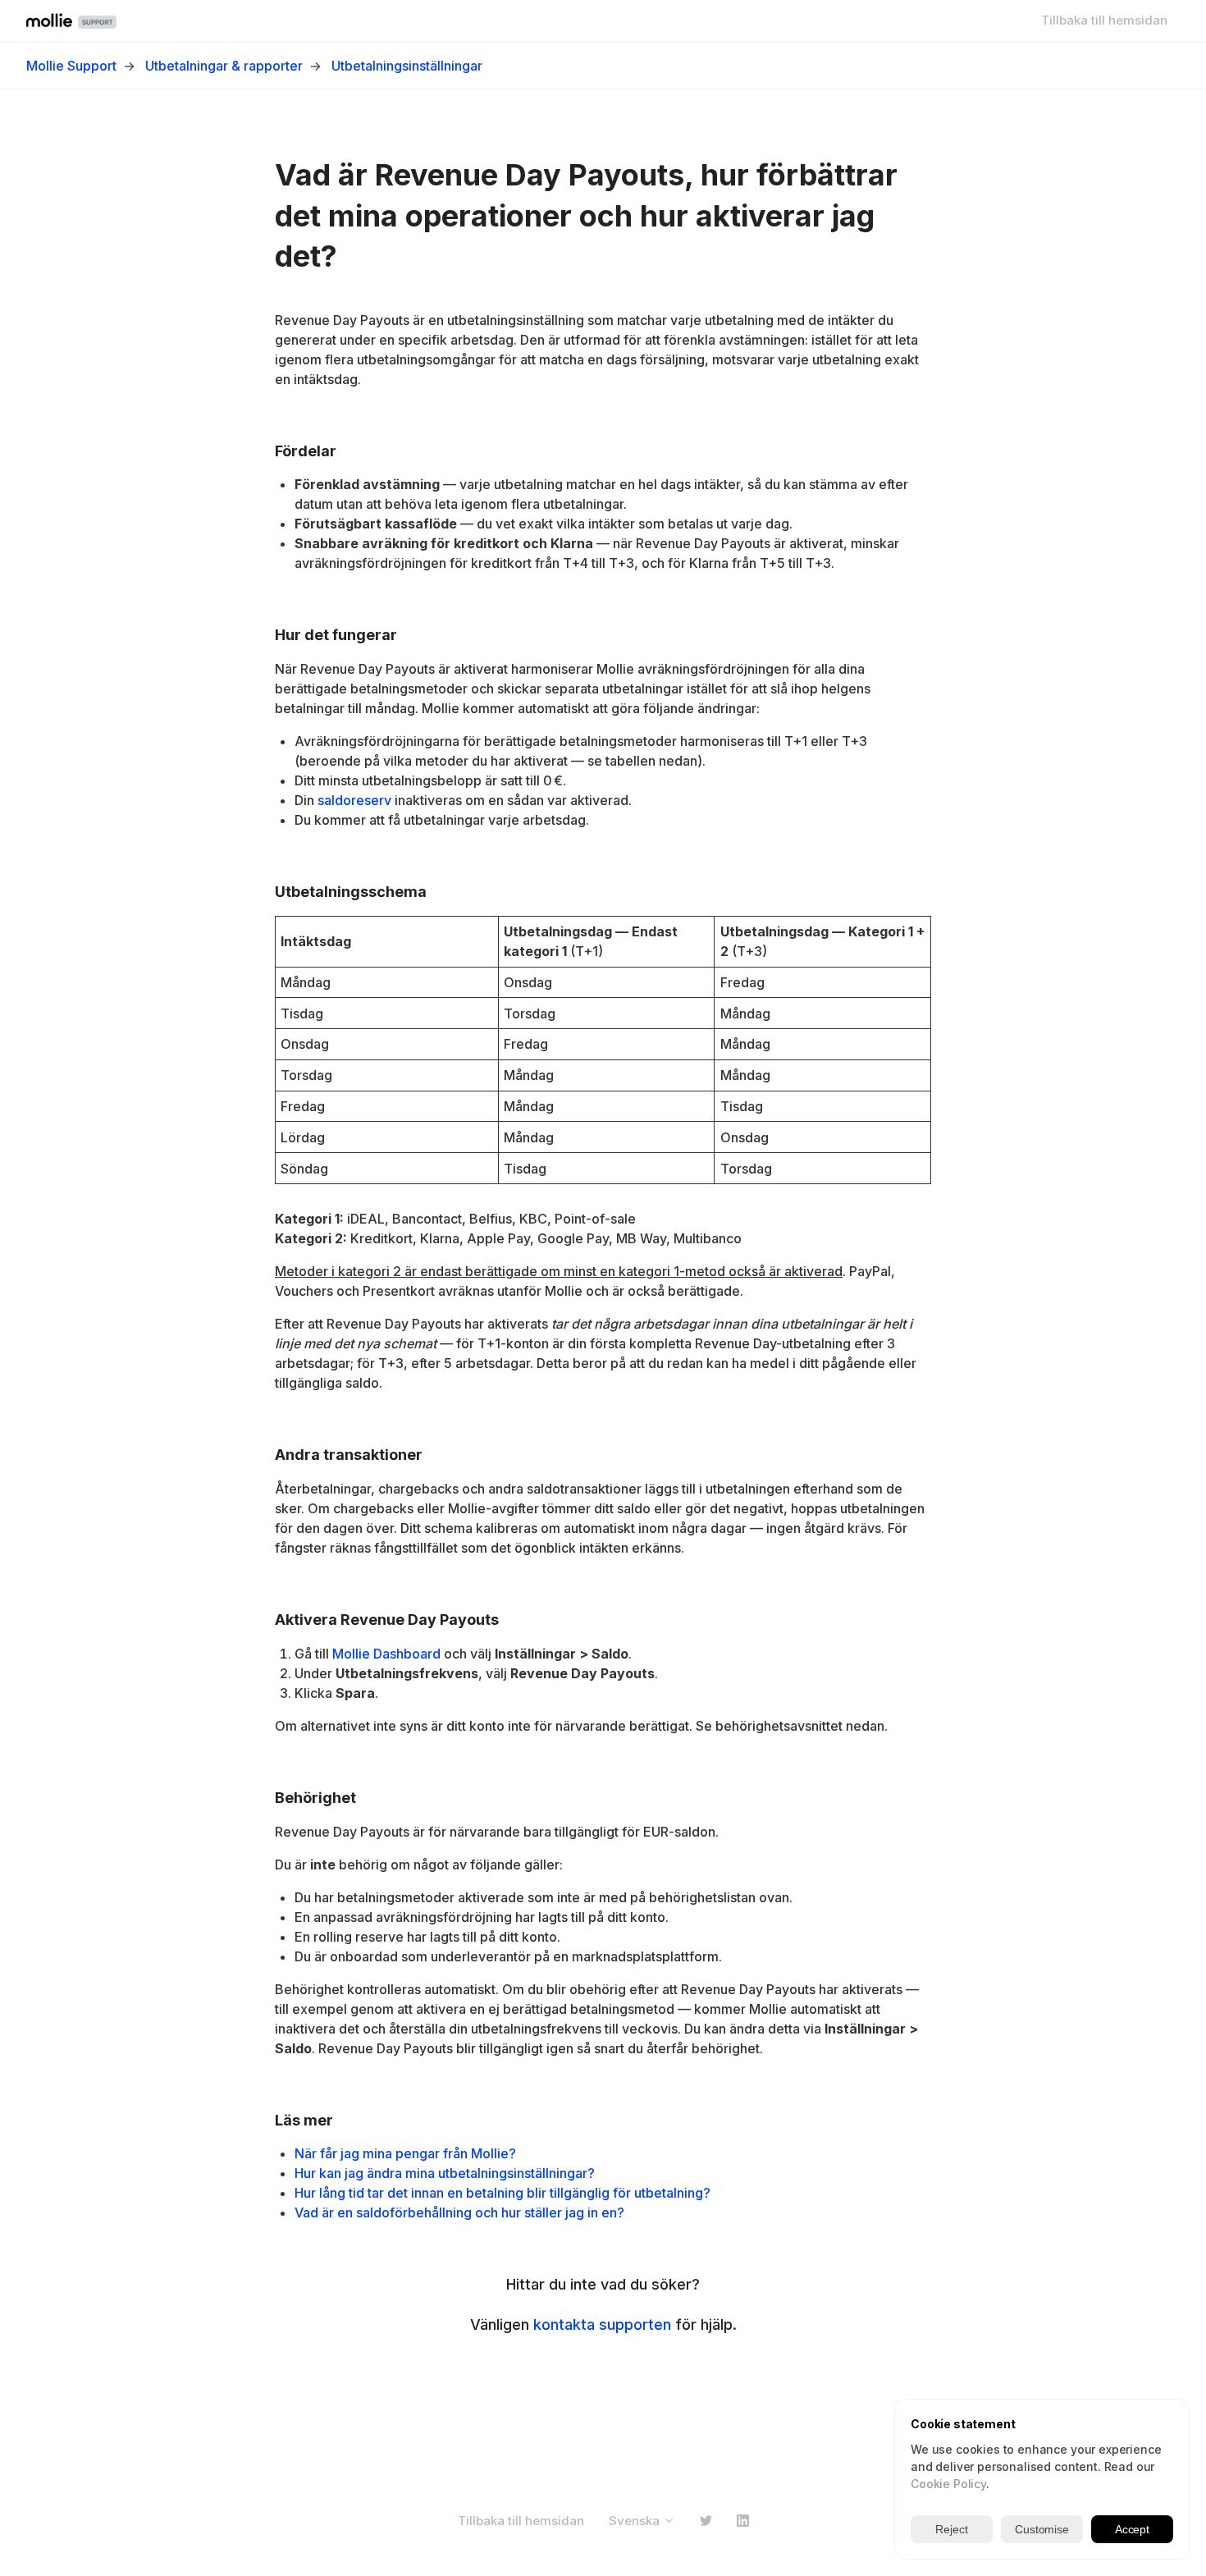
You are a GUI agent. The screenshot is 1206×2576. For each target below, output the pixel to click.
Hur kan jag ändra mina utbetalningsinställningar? (445, 2173)
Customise (1042, 2529)
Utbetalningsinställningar (407, 66)
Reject (951, 2529)
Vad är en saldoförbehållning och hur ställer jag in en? (459, 2212)
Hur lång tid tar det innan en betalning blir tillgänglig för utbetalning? (502, 2193)
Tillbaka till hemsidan (1104, 20)
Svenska (636, 2521)
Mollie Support (71, 66)
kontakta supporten (602, 2324)
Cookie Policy (948, 2484)
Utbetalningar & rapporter (224, 66)
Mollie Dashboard (386, 1654)
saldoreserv (354, 800)
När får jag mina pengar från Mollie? (405, 2153)
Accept (1132, 2529)
